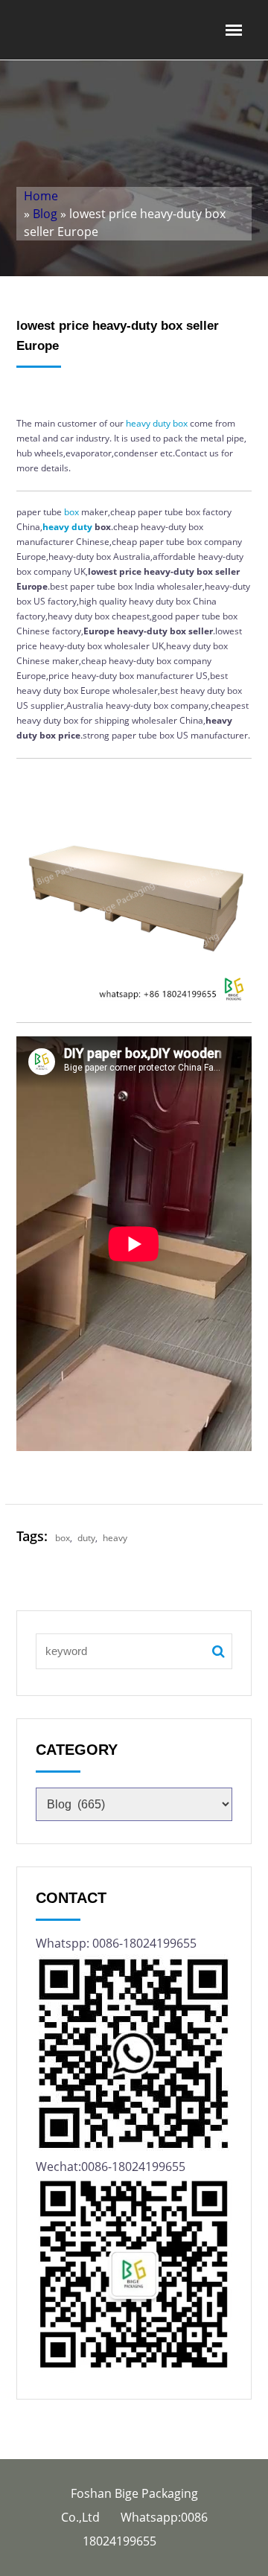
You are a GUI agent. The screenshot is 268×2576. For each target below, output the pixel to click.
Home (41, 196)
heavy (138, 423)
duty (162, 423)
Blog (45, 214)
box (180, 423)
